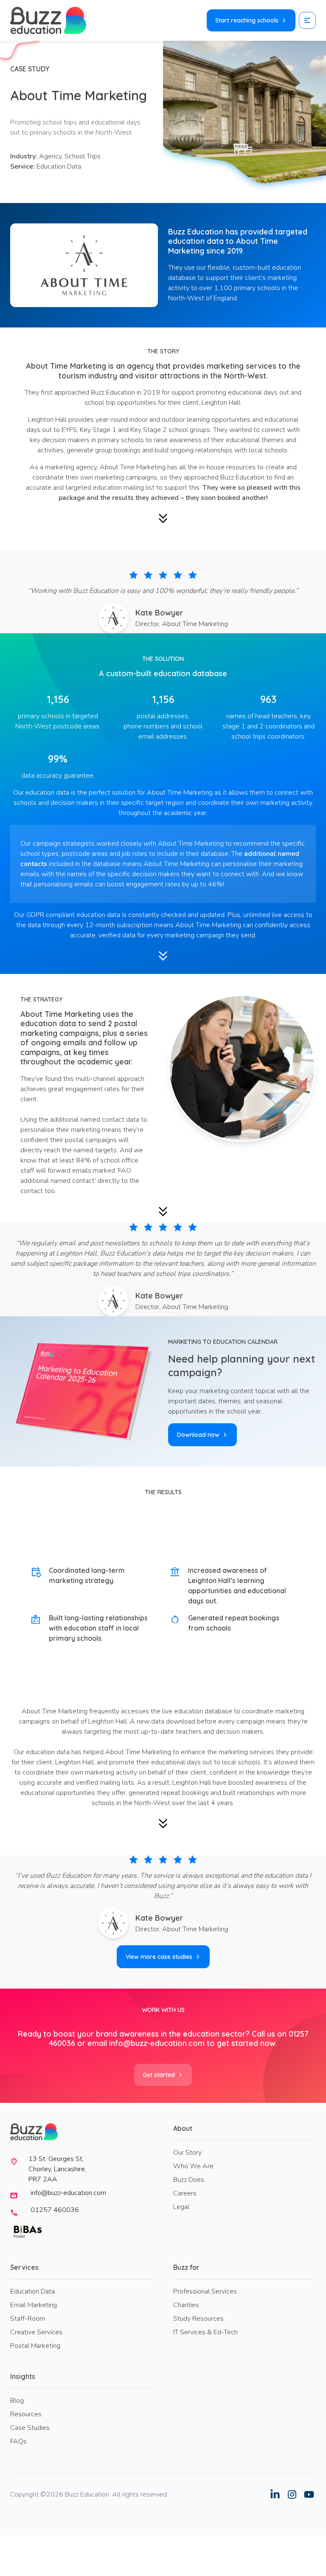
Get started (159, 2075)
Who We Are (193, 2166)
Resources (26, 2414)
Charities (186, 2305)
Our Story (187, 2153)
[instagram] (292, 2494)
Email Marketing (34, 2305)
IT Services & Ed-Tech (205, 2332)
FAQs (18, 2441)
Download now (198, 1435)
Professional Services (205, 2291)
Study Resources (198, 2319)
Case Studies (30, 2428)
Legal (181, 2207)
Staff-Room (28, 2319)
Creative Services (36, 2332)
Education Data (32, 2291)
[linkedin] (275, 2494)
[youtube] (309, 2494)
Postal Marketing (35, 2346)
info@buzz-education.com (157, 2043)
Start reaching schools (247, 20)
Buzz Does (189, 2180)
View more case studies (159, 1957)
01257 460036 (55, 2210)
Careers (185, 2193)
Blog (17, 2401)
